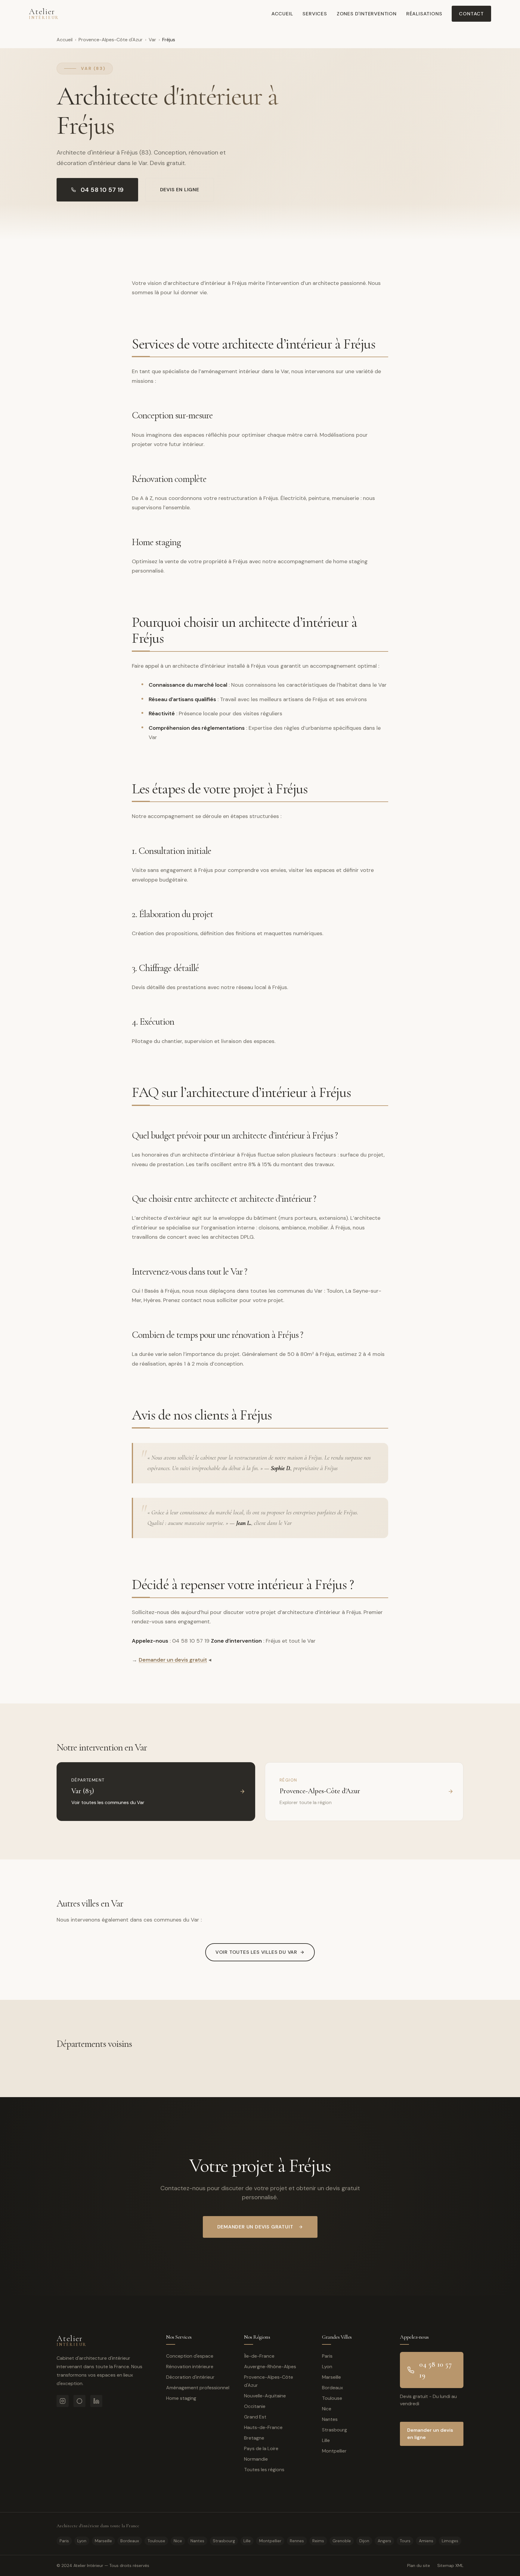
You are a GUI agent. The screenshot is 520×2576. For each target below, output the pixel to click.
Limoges (450, 2541)
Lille (326, 2440)
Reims (318, 2541)
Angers (384, 2541)
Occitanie (255, 2406)
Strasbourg (334, 2430)
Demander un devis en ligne (430, 2434)
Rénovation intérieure (190, 2367)
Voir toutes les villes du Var (256, 1952)
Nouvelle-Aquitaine (265, 2396)
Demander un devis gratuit (173, 1660)
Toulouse (332, 2398)
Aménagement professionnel (198, 2388)
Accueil (282, 14)
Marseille (331, 2377)
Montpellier (334, 2451)
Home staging (181, 2398)
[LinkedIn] (96, 2401)
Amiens (426, 2541)
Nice (327, 2409)
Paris (327, 2356)
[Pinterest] (79, 2401)
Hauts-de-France (263, 2427)
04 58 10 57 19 (102, 190)
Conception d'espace (190, 2356)
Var (152, 40)
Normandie (256, 2459)
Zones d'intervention (367, 14)
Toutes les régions (264, 2470)
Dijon (364, 2541)
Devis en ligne (180, 190)
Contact (471, 14)
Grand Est (255, 2417)
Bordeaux (333, 2388)
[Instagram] (63, 2401)
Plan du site (419, 2565)
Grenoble (342, 2541)
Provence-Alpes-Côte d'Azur (111, 40)
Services (315, 14)
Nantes (330, 2419)
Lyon (327, 2367)
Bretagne (254, 2438)
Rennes (297, 2541)
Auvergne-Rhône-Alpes (270, 2367)
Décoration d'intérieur (190, 2377)
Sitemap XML (450, 2565)
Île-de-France (259, 2356)
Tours (405, 2541)
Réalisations (424, 14)
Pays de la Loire (261, 2448)
